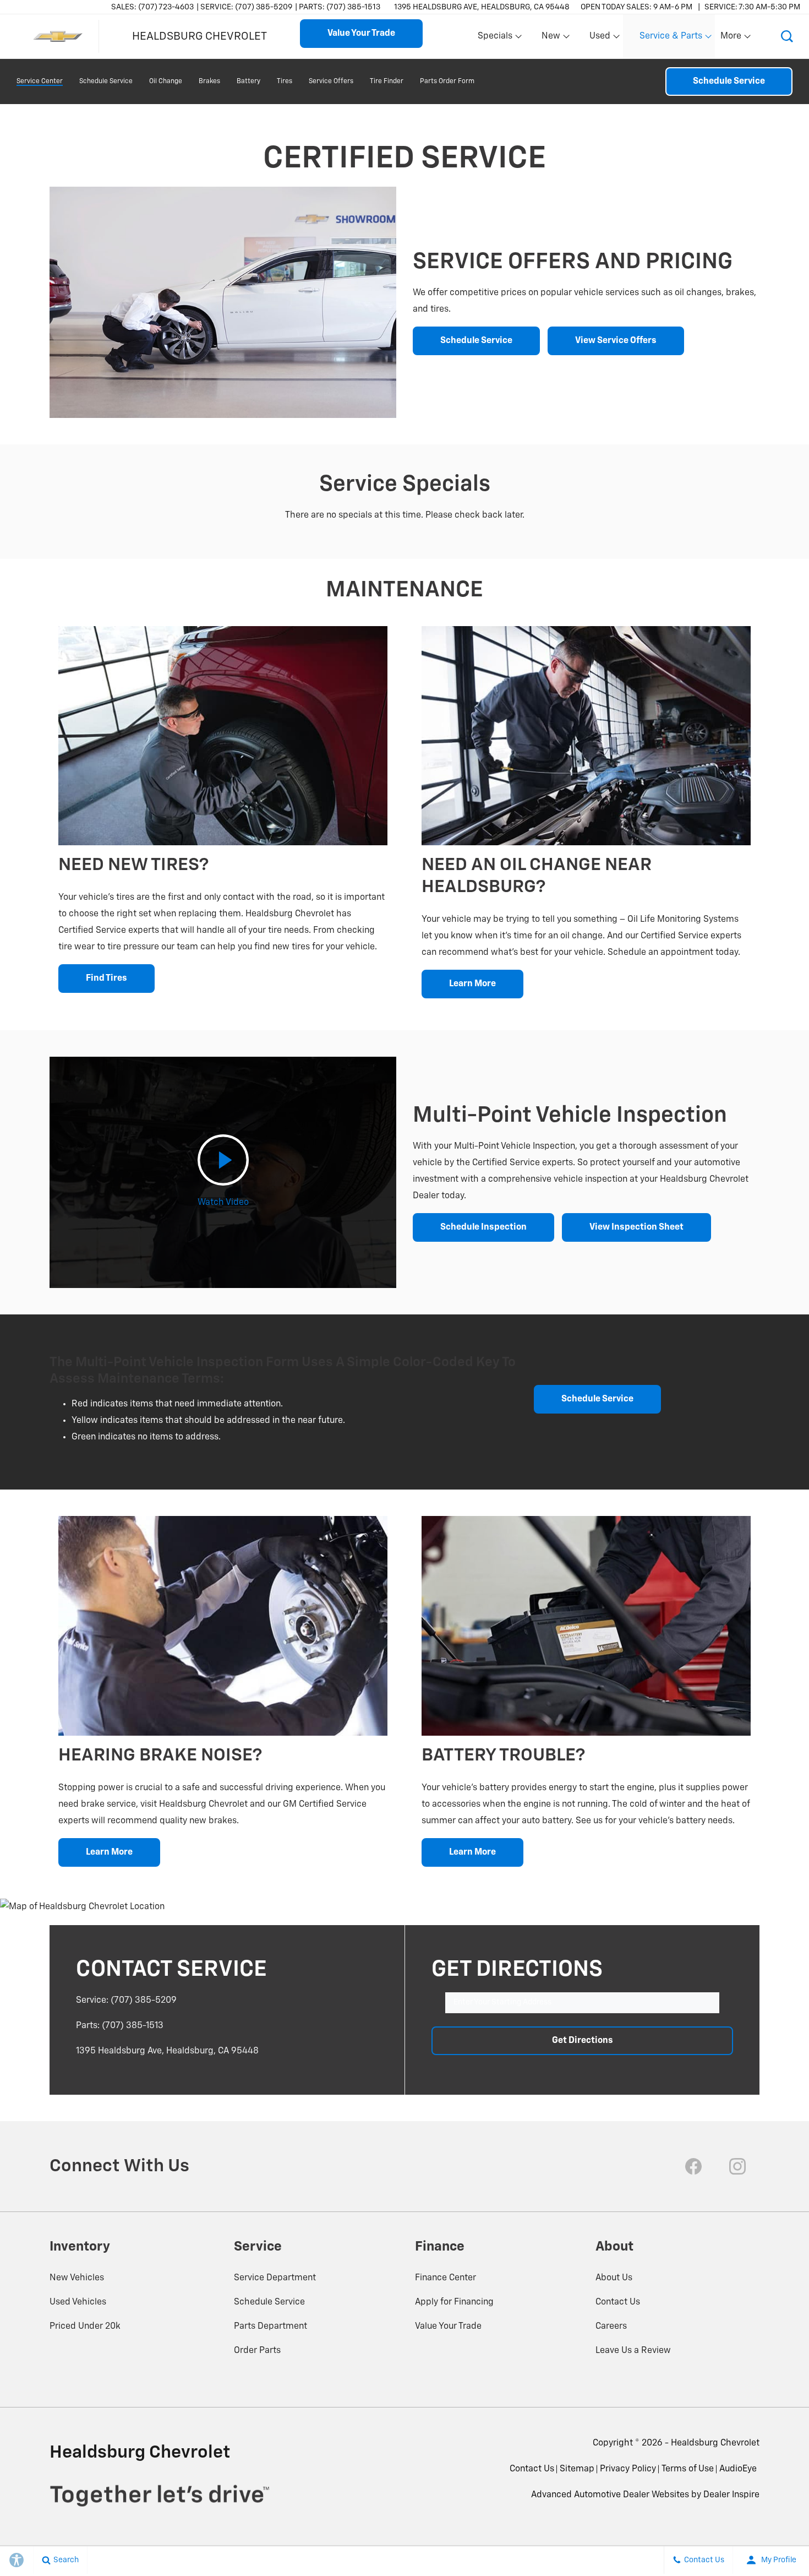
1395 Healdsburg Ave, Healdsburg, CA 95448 (482, 7)
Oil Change (166, 81)
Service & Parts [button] (671, 39)
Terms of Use (688, 2469)
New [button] (553, 39)
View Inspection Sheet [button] (636, 1227)
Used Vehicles (78, 2302)
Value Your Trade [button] (361, 34)
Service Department (275, 2278)
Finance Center (446, 2278)
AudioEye (738, 2469)
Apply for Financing (454, 2302)
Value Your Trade (448, 2327)
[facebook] (693, 2166)
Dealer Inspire (731, 2495)
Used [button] (600, 39)
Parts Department (270, 2327)
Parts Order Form (447, 81)
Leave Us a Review (633, 2351)
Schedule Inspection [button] (483, 1227)
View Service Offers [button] (616, 341)
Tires (285, 81)
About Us (614, 2278)
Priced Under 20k (85, 2327)
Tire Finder (387, 81)
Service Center (40, 81)
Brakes (209, 81)
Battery (248, 81)
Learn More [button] (472, 984)
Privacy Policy (628, 2469)
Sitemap (577, 2469)
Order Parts (257, 2351)
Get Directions (583, 2041)
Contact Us (618, 2302)
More (731, 39)
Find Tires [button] (106, 979)
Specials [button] (495, 39)
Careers (611, 2327)
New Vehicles (77, 2278)
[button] (787, 36)
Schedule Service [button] (476, 341)
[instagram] (737, 2166)
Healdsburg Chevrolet (715, 2443)
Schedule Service (106, 81)
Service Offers (331, 81)
